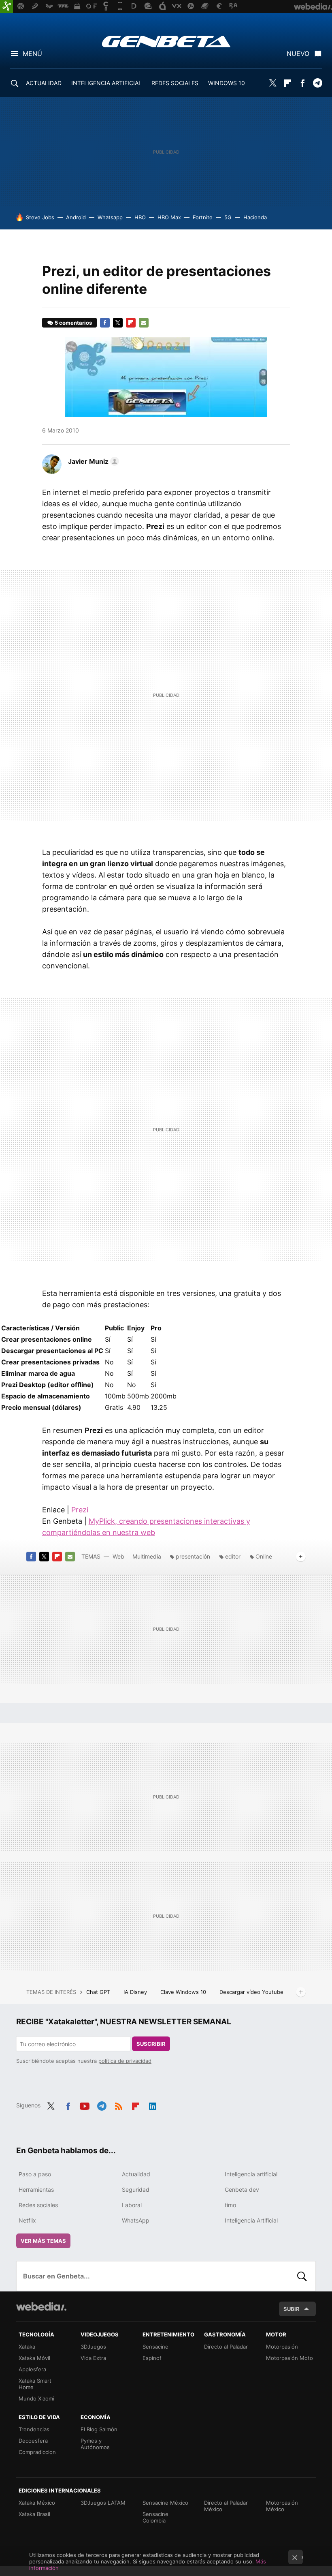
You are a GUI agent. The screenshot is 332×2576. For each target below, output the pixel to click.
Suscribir (151, 2044)
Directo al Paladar (226, 2347)
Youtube (85, 2105)
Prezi (80, 1510)
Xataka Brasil (34, 2514)
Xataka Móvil (34, 2358)
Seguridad (136, 2189)
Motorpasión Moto (289, 2358)
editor (233, 1556)
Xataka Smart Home (35, 2384)
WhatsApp (136, 2220)
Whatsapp (110, 217)
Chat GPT (99, 1992)
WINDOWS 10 (227, 83)
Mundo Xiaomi (36, 2398)
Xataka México (37, 2503)
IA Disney (136, 1992)
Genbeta (166, 41)
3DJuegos (93, 2347)
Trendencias (34, 2429)
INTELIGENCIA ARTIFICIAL (106, 83)
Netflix (27, 2220)
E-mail (144, 323)
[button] (92, 461)
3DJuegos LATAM (103, 2503)
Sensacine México (165, 2503)
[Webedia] (41, 2306)
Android (76, 217)
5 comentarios (73, 323)
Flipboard (287, 83)
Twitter (272, 83)
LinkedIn (153, 2105)
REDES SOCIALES (175, 83)
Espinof (152, 2358)
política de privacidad (125, 2061)
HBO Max (169, 217)
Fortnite (203, 217)
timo (230, 2205)
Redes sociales (38, 2205)
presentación (193, 1556)
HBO (140, 217)
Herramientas (36, 2189)
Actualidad (136, 2174)
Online (264, 1556)
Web (118, 1556)
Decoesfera (33, 2441)
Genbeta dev (242, 2189)
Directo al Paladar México (226, 2506)
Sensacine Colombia (155, 2517)
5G (228, 217)
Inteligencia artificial (251, 2174)
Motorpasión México (282, 2506)
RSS (119, 2105)
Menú (32, 54)
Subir (292, 2309)
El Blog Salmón (99, 2429)
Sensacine (155, 2347)
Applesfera (32, 2369)
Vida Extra (93, 2358)
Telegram (317, 83)
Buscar (302, 2276)
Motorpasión (282, 2347)
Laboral (132, 2205)
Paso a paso (35, 2174)
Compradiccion (37, 2452)
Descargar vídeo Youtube (251, 1992)
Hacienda (255, 217)
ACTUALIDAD (44, 83)
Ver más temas (43, 2241)
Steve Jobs (40, 217)
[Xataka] (6, 6)
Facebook (302, 83)
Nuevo (298, 54)
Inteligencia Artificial (251, 2220)
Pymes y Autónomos (95, 2444)
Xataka (27, 2347)
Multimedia (147, 1556)
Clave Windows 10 (184, 1992)
